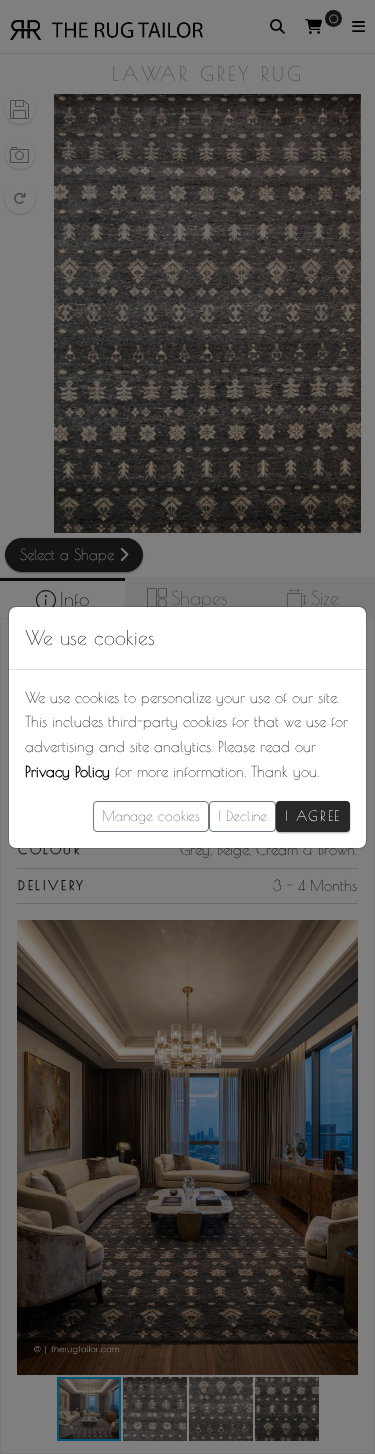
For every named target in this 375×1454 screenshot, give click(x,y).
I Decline (242, 816)
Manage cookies (151, 816)
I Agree (313, 816)
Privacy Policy (67, 771)
